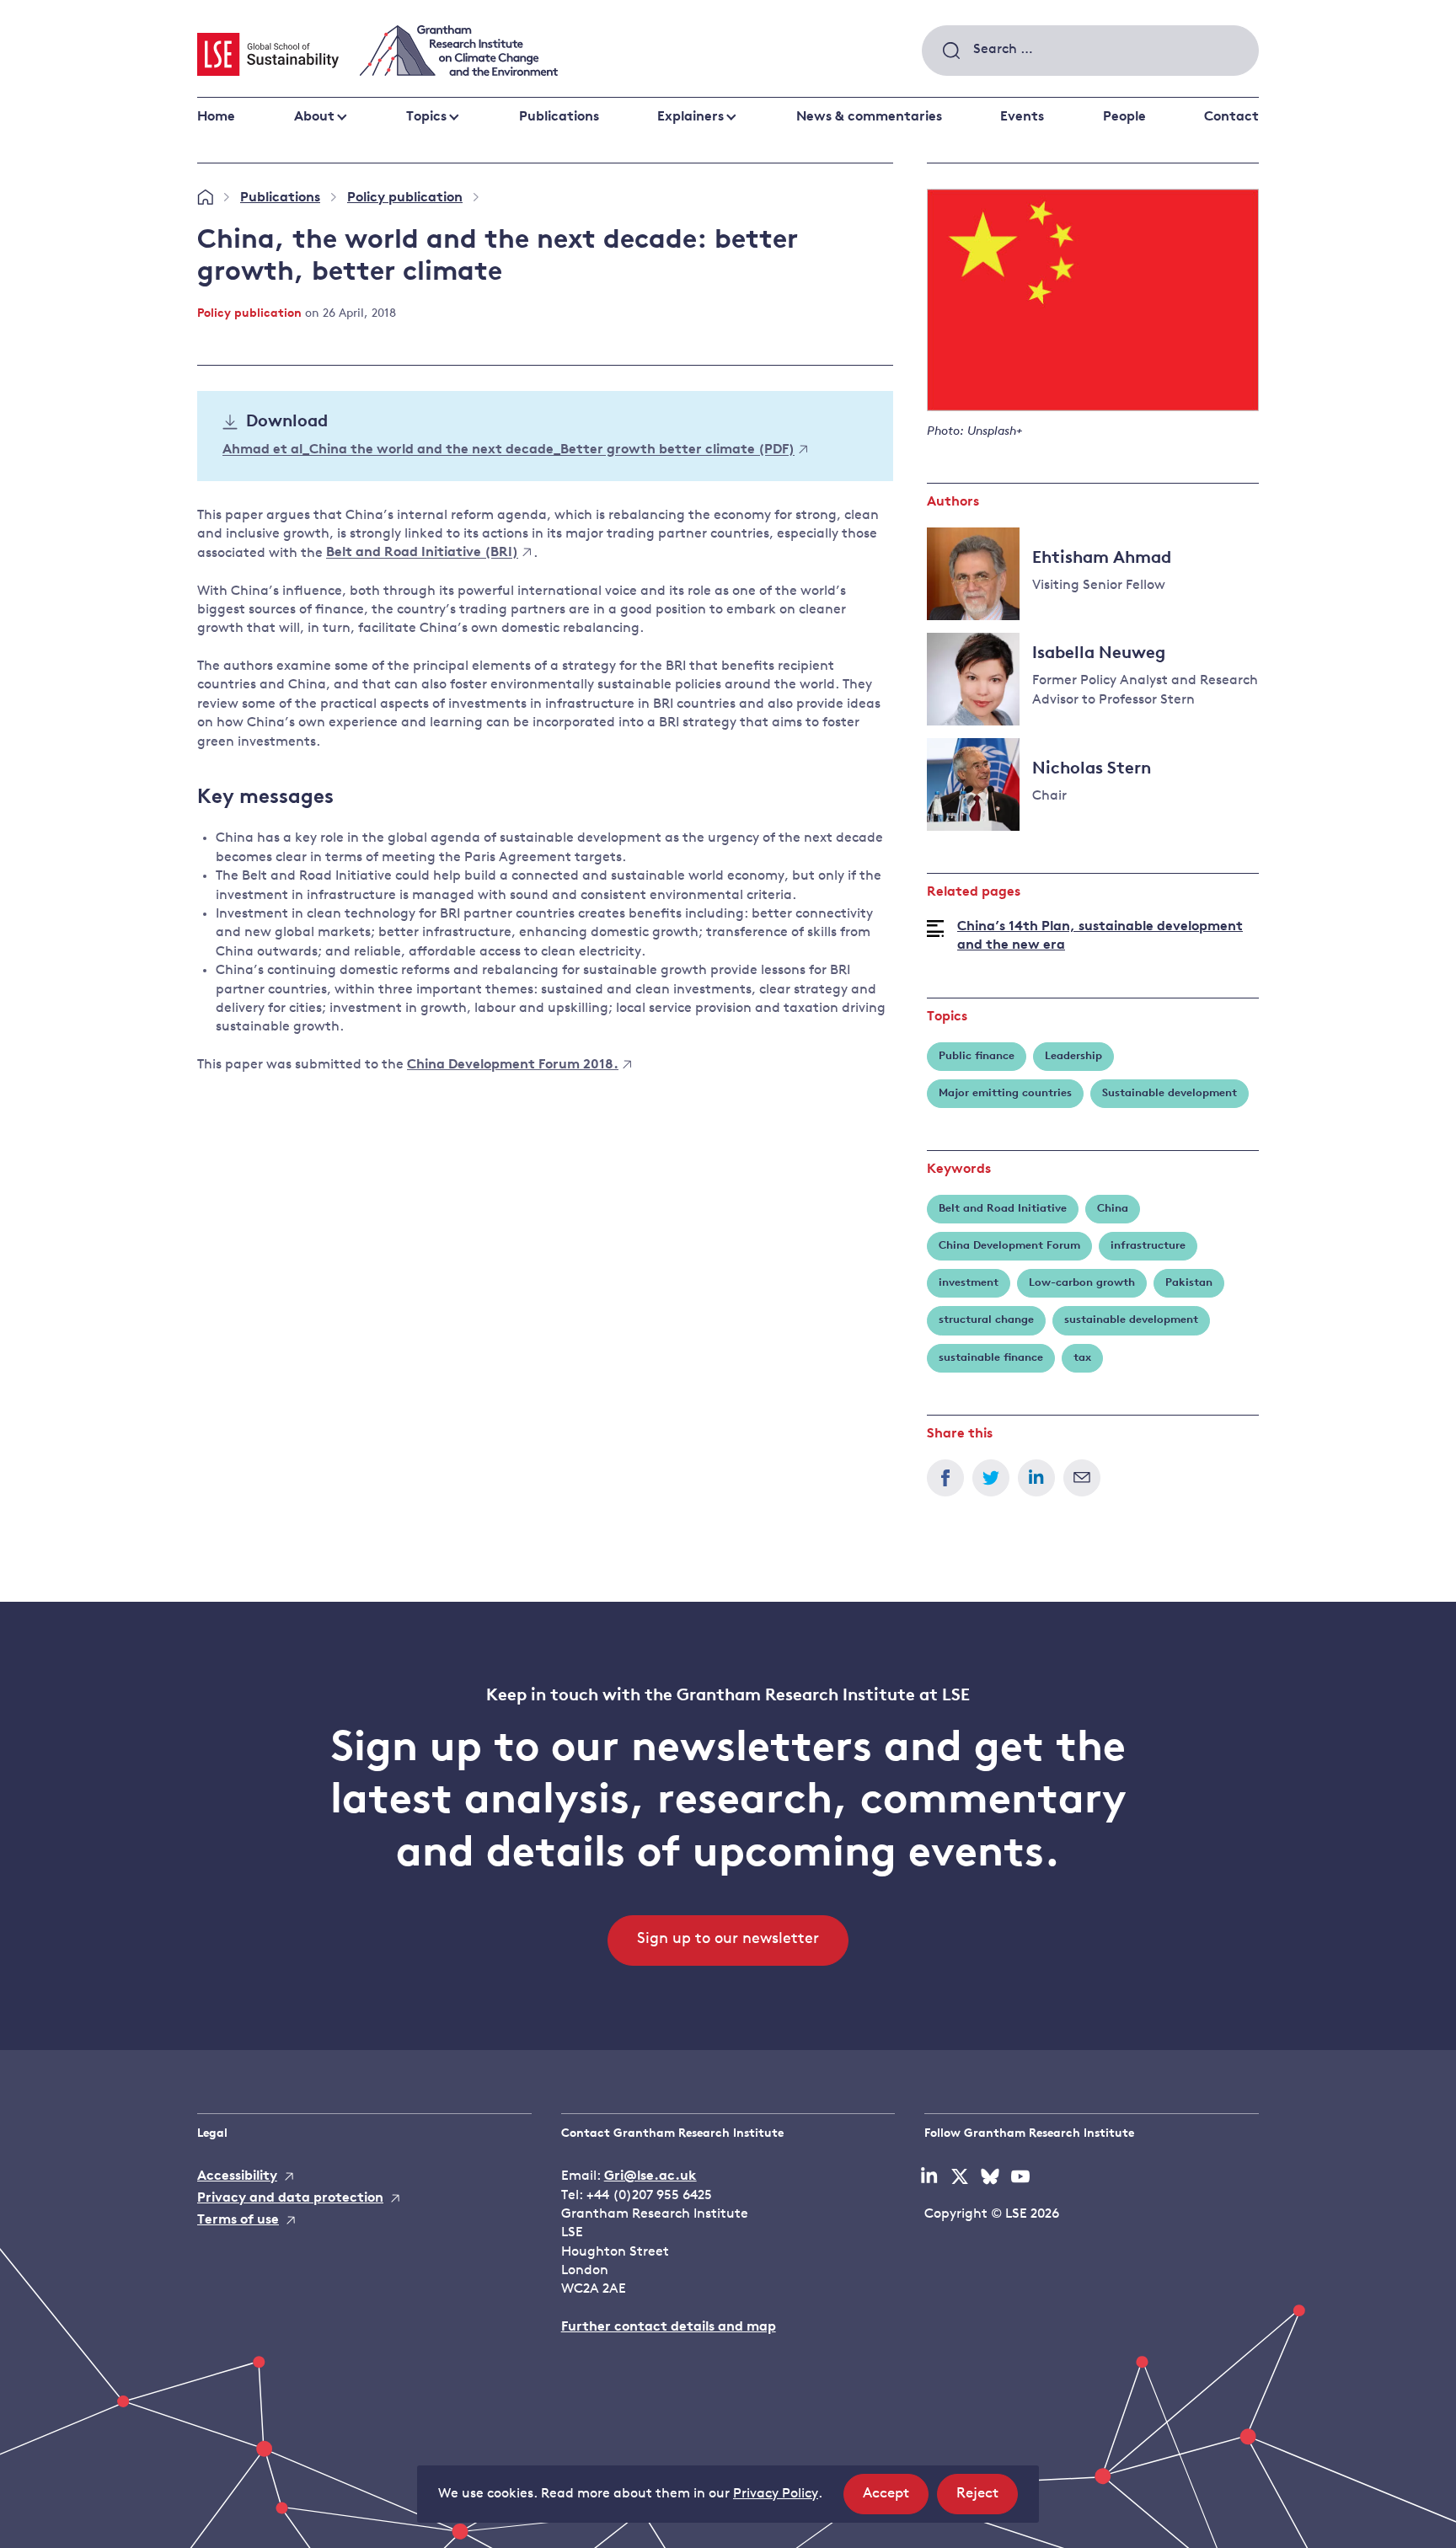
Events (1022, 117)
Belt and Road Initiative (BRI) (422, 554)
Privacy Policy (776, 2494)
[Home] (205, 198)
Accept (896, 2500)
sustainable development (1131, 1320)
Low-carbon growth (1082, 1283)
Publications (559, 117)
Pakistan (1189, 1283)
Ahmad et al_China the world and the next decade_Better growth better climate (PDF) (509, 451)
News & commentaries (869, 117)
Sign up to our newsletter (728, 1940)
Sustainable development (1170, 1093)
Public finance (977, 1056)
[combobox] (1090, 51)
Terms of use (238, 2220)
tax (1082, 1358)
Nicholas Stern (1092, 769)
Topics (426, 117)
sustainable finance (991, 1358)
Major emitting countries (1005, 1093)
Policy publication (405, 198)
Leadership (1073, 1056)
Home (216, 117)
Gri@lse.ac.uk (650, 2176)
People (1124, 117)
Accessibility (237, 2176)
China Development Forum (1009, 1246)
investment (969, 1283)
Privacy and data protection (290, 2198)
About (314, 117)
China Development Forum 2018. (513, 1065)
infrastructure (1148, 1246)
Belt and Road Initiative (1003, 1209)
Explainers (691, 117)
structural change (986, 1320)
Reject (987, 2500)
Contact (1231, 117)
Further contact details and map (669, 2327)
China (1113, 1209)
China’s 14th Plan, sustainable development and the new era (1100, 936)
